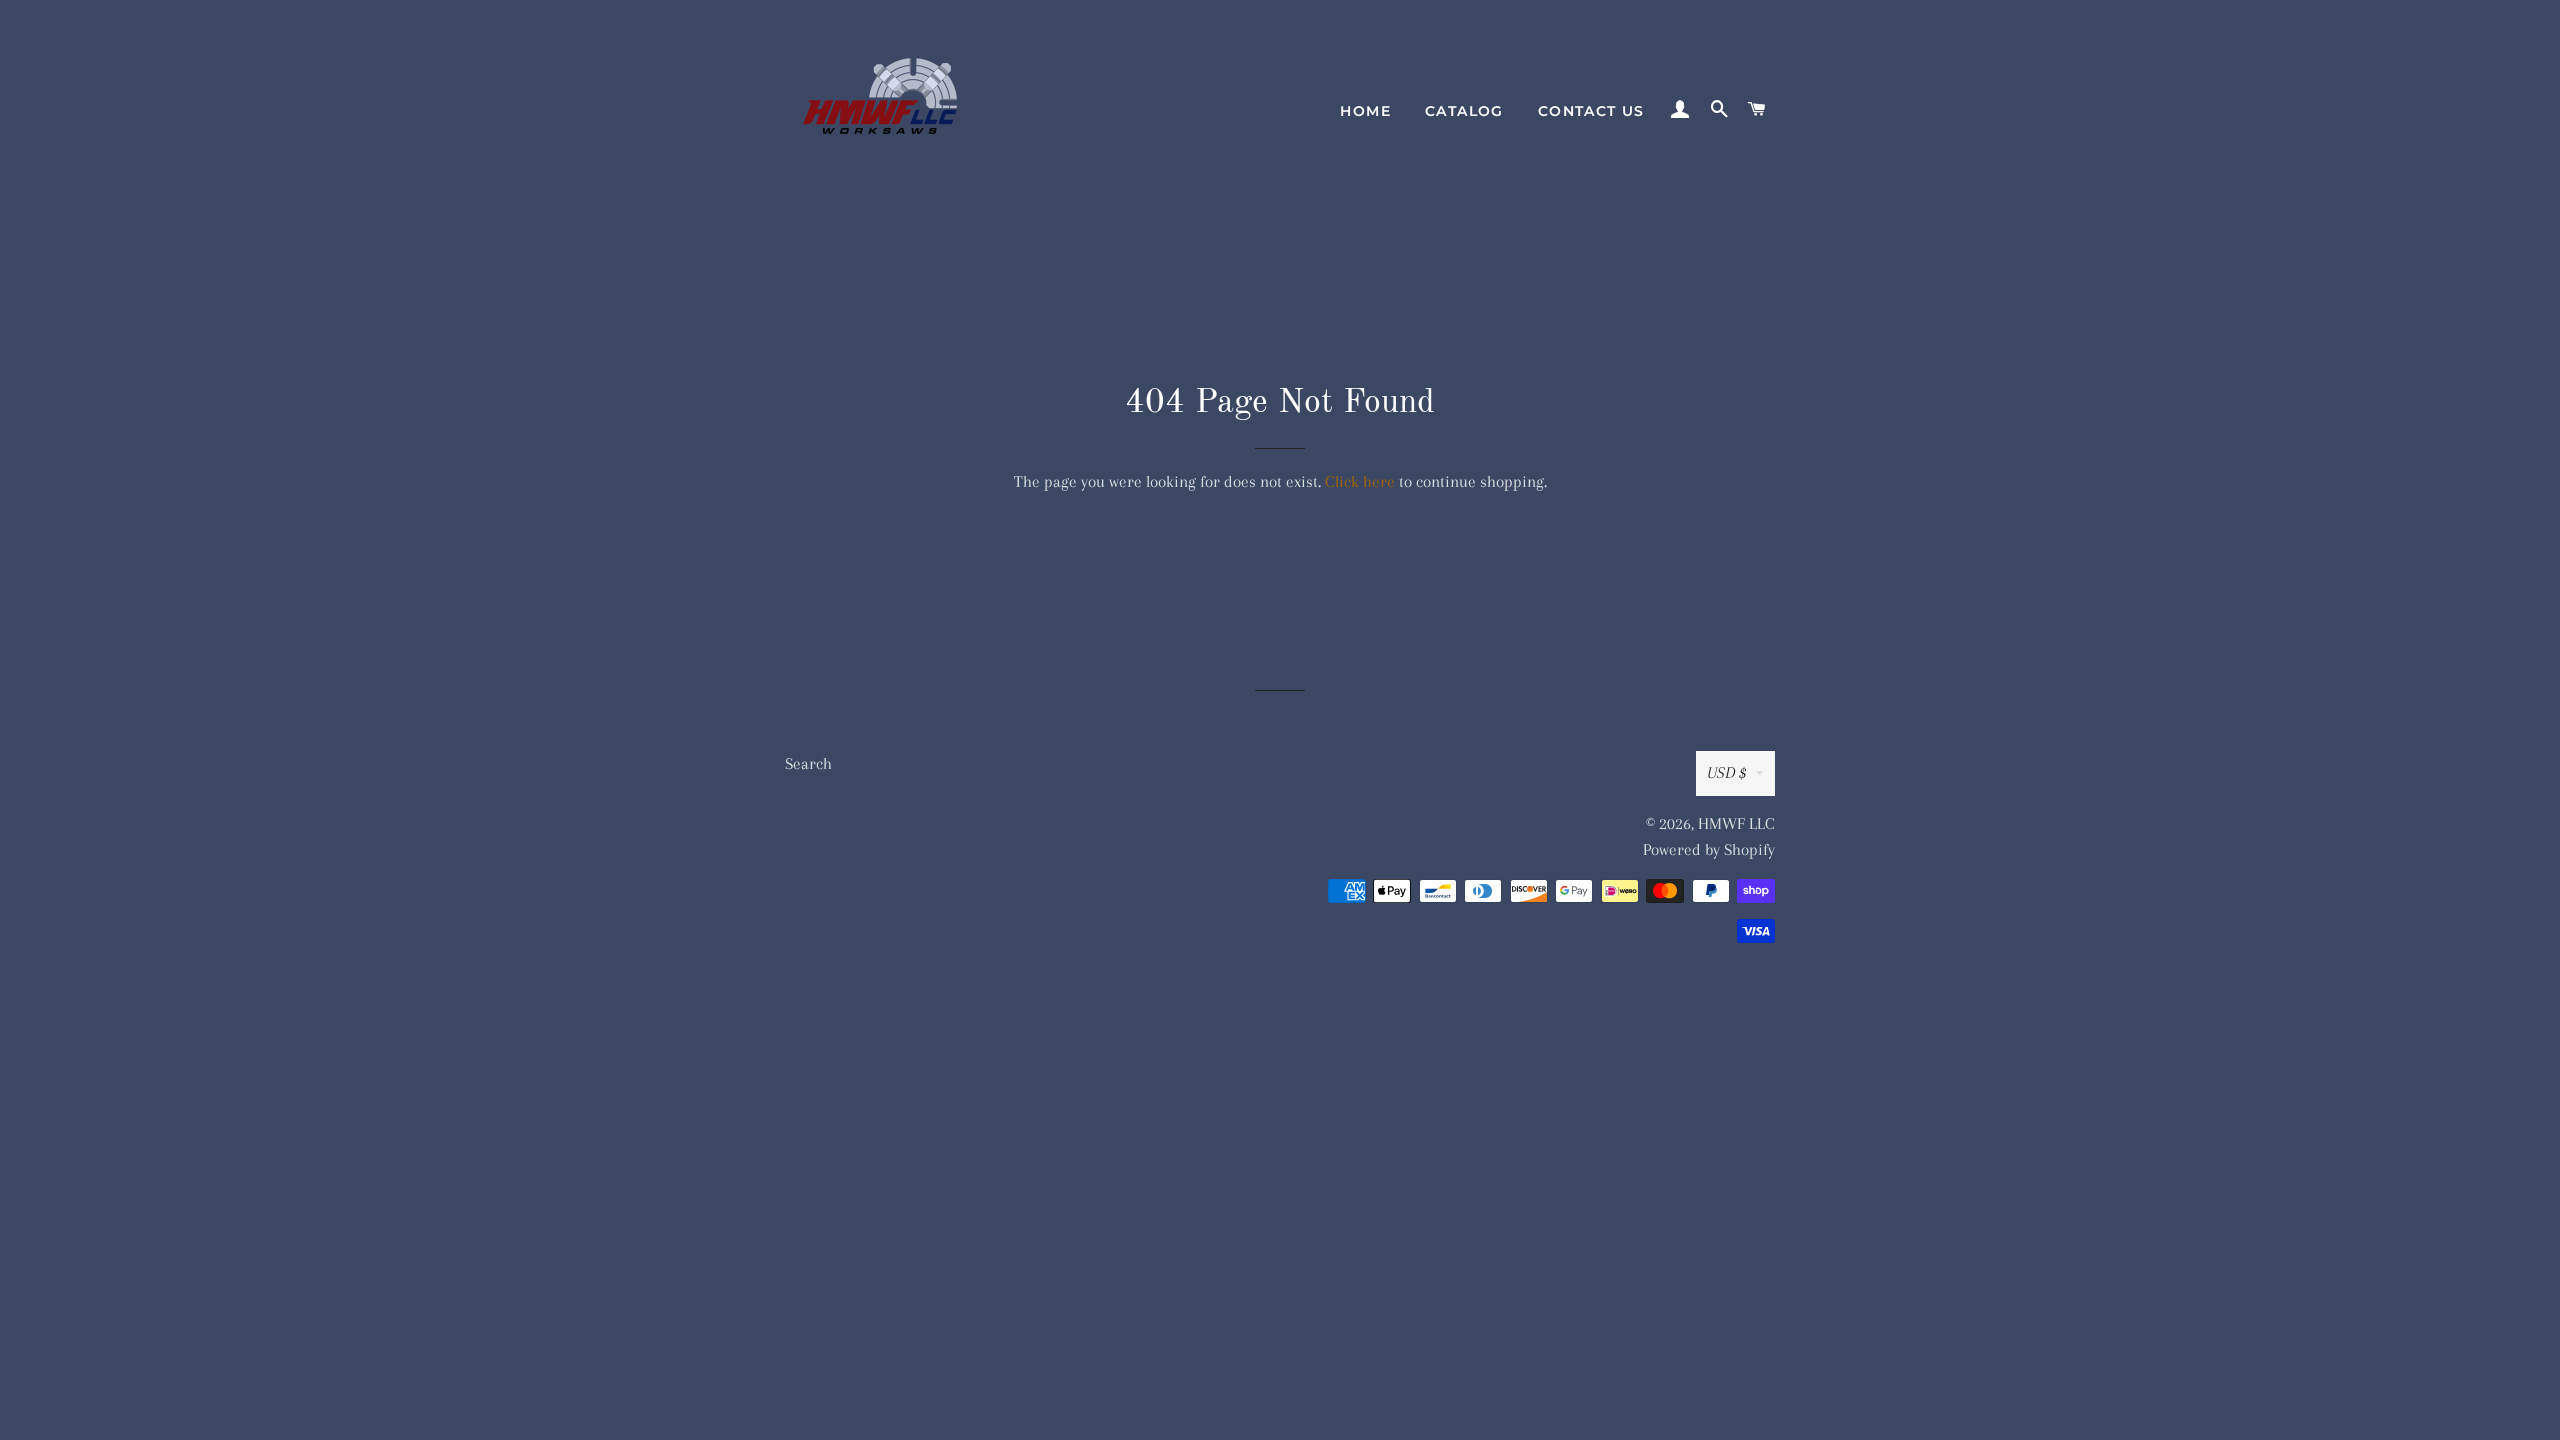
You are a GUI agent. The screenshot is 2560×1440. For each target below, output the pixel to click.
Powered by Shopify (1709, 849)
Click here (1360, 481)
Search (808, 763)
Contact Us (1591, 111)
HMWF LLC (1736, 823)
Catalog (1464, 111)
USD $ (1726, 772)
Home (1365, 111)
